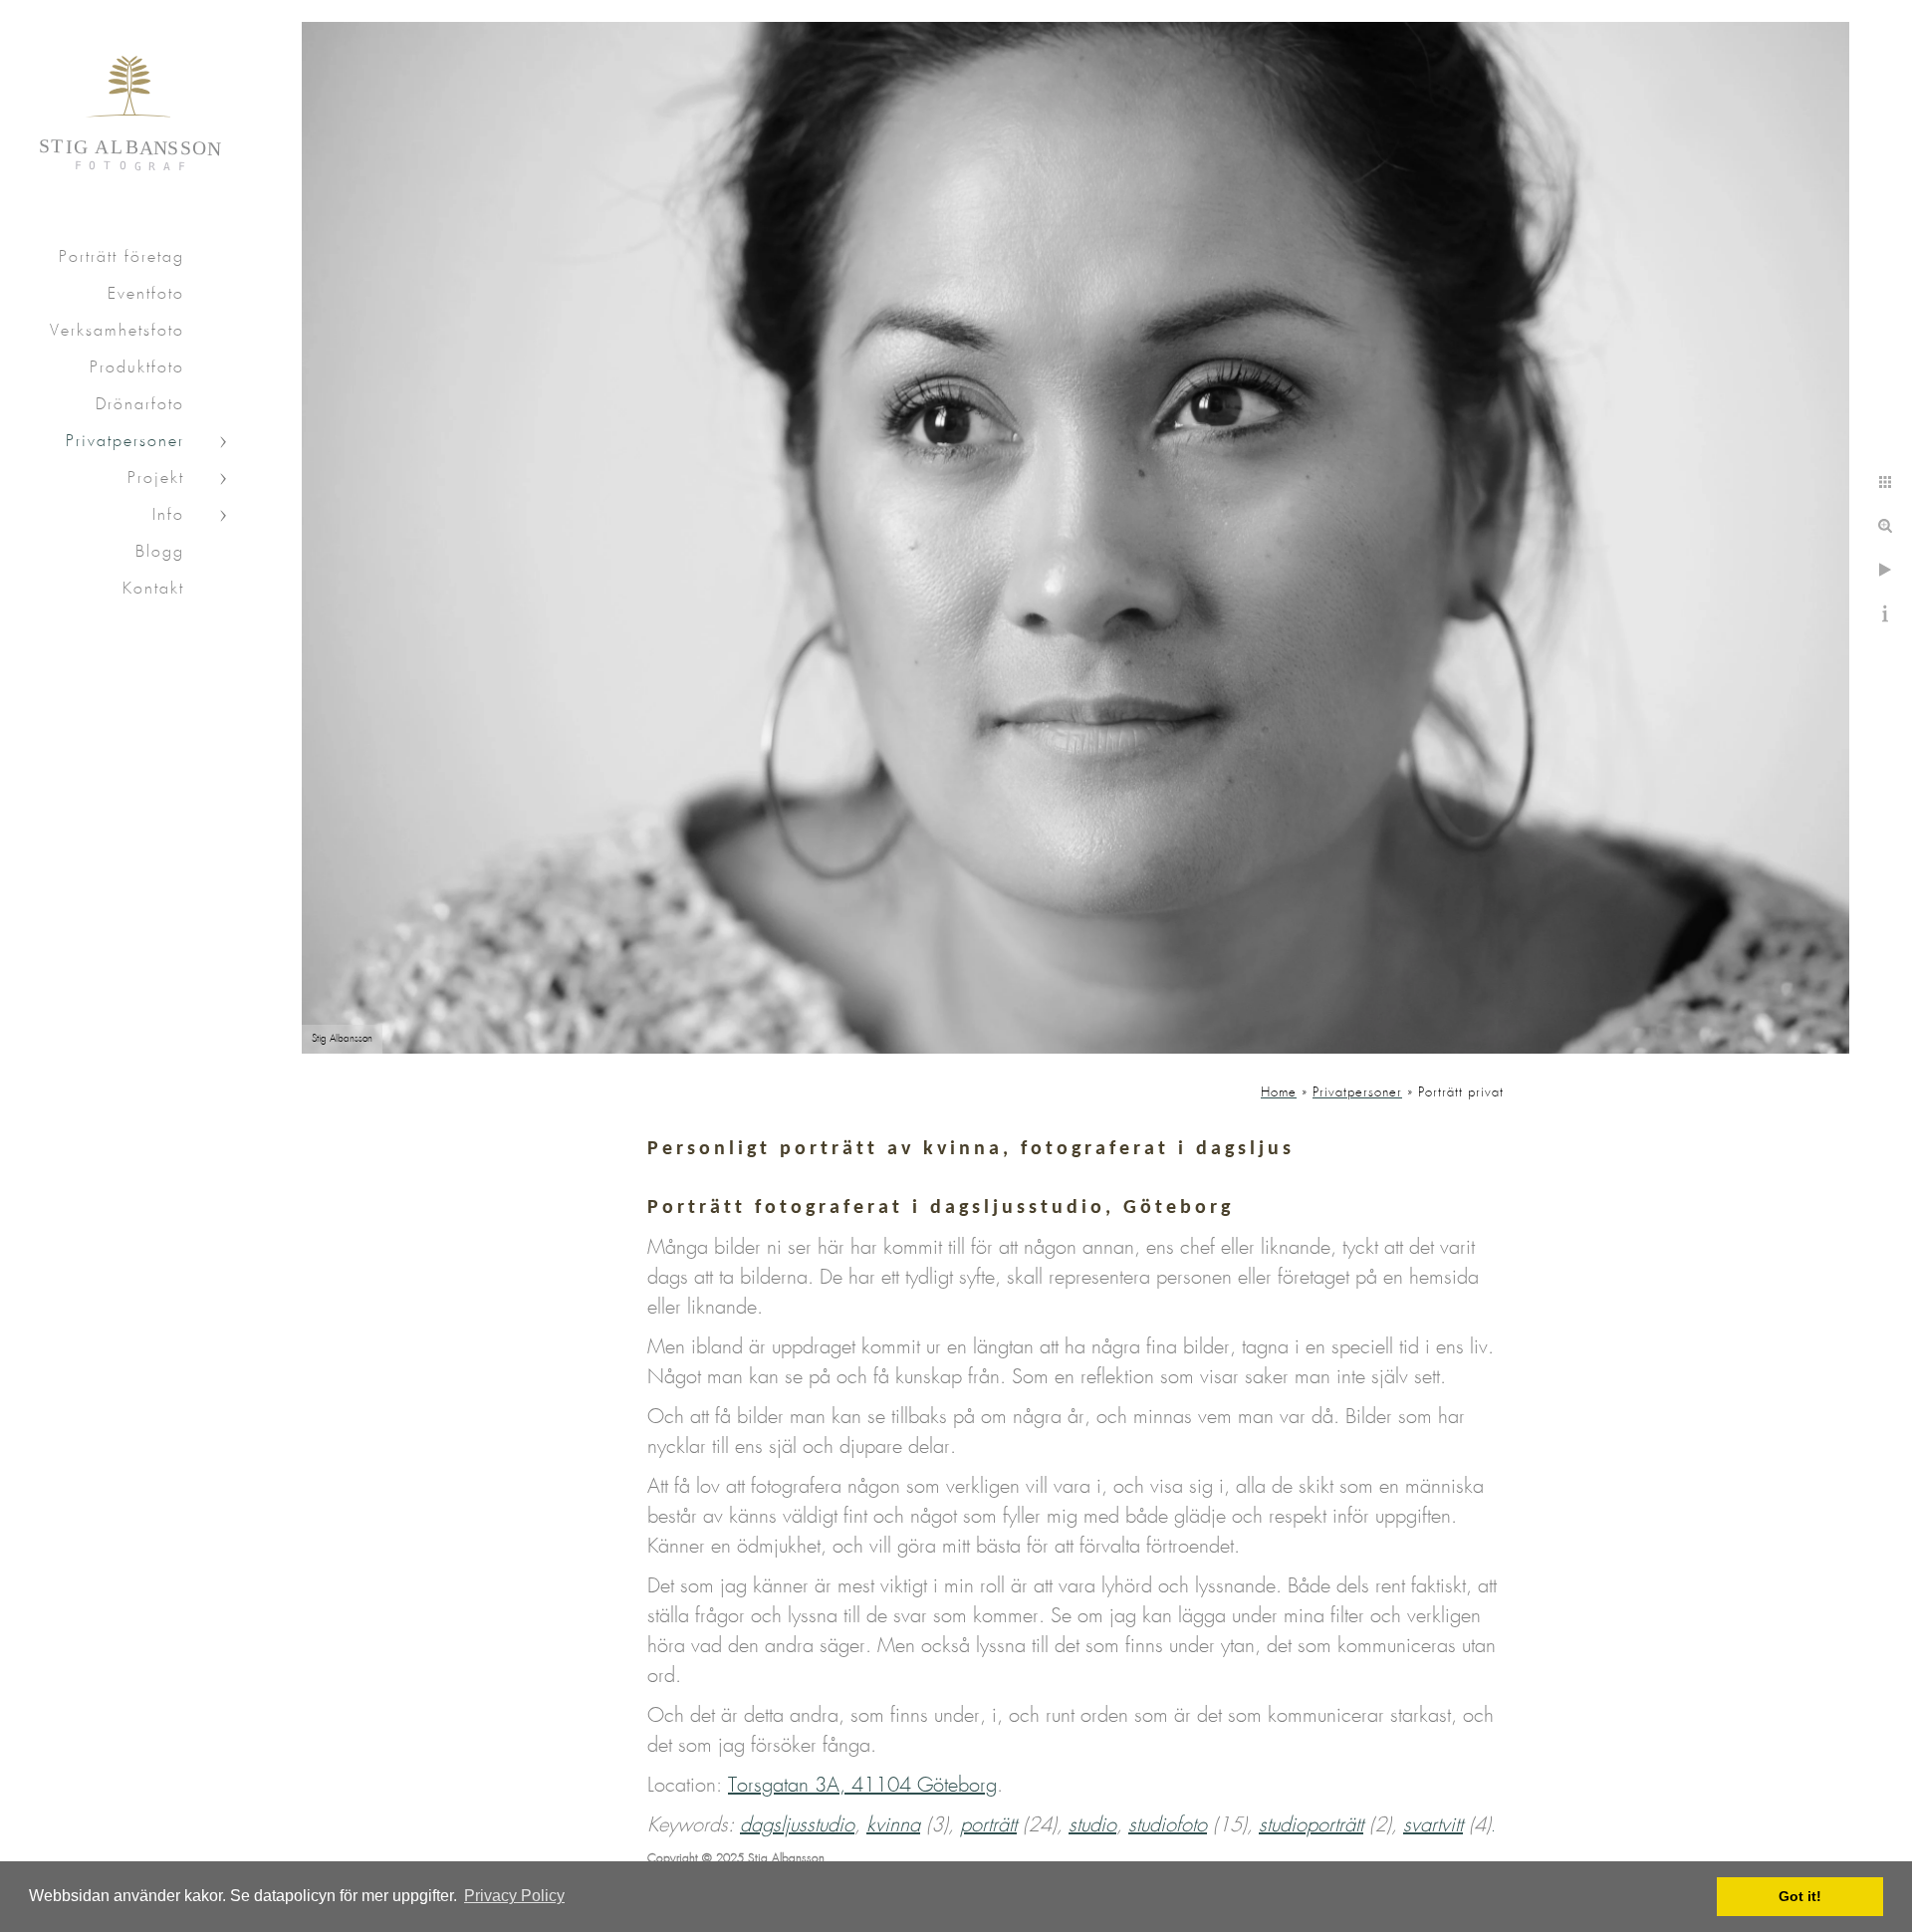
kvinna (893, 1825)
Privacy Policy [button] (514, 1896)
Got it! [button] (1800, 1896)
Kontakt (153, 589)
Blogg (160, 552)
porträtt (988, 1825)
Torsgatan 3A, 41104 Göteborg (862, 1786)
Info (168, 515)
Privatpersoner (125, 442)
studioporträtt (1311, 1825)
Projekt (156, 479)
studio (1092, 1825)
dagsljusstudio (797, 1825)
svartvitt (1433, 1825)
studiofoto (1168, 1825)
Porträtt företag (121, 257)
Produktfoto (137, 368)
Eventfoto (146, 294)
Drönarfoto (140, 405)
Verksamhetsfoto (117, 331)
